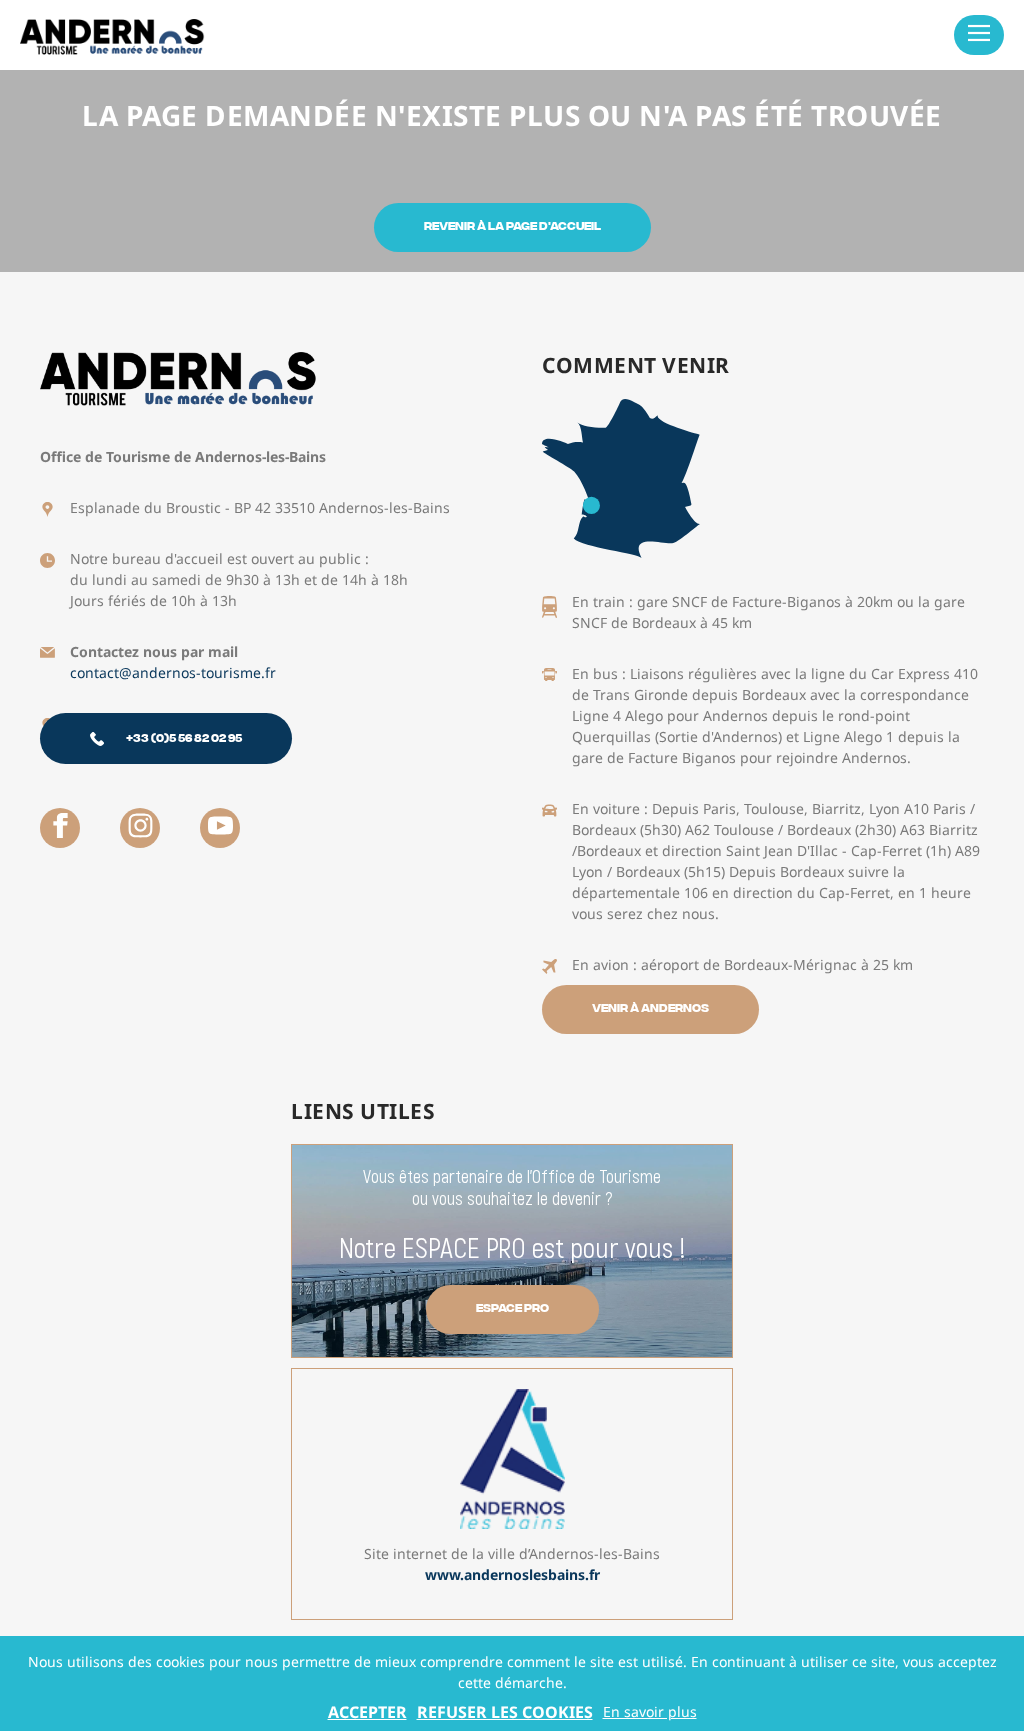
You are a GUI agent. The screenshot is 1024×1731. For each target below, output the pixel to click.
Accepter (367, 1712)
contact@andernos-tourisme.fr (173, 672)
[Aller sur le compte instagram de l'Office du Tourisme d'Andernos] (140, 828)
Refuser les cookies (505, 1712)
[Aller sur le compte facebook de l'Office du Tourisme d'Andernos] (60, 828)
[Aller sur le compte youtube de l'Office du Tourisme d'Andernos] (220, 828)
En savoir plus (650, 1712)
